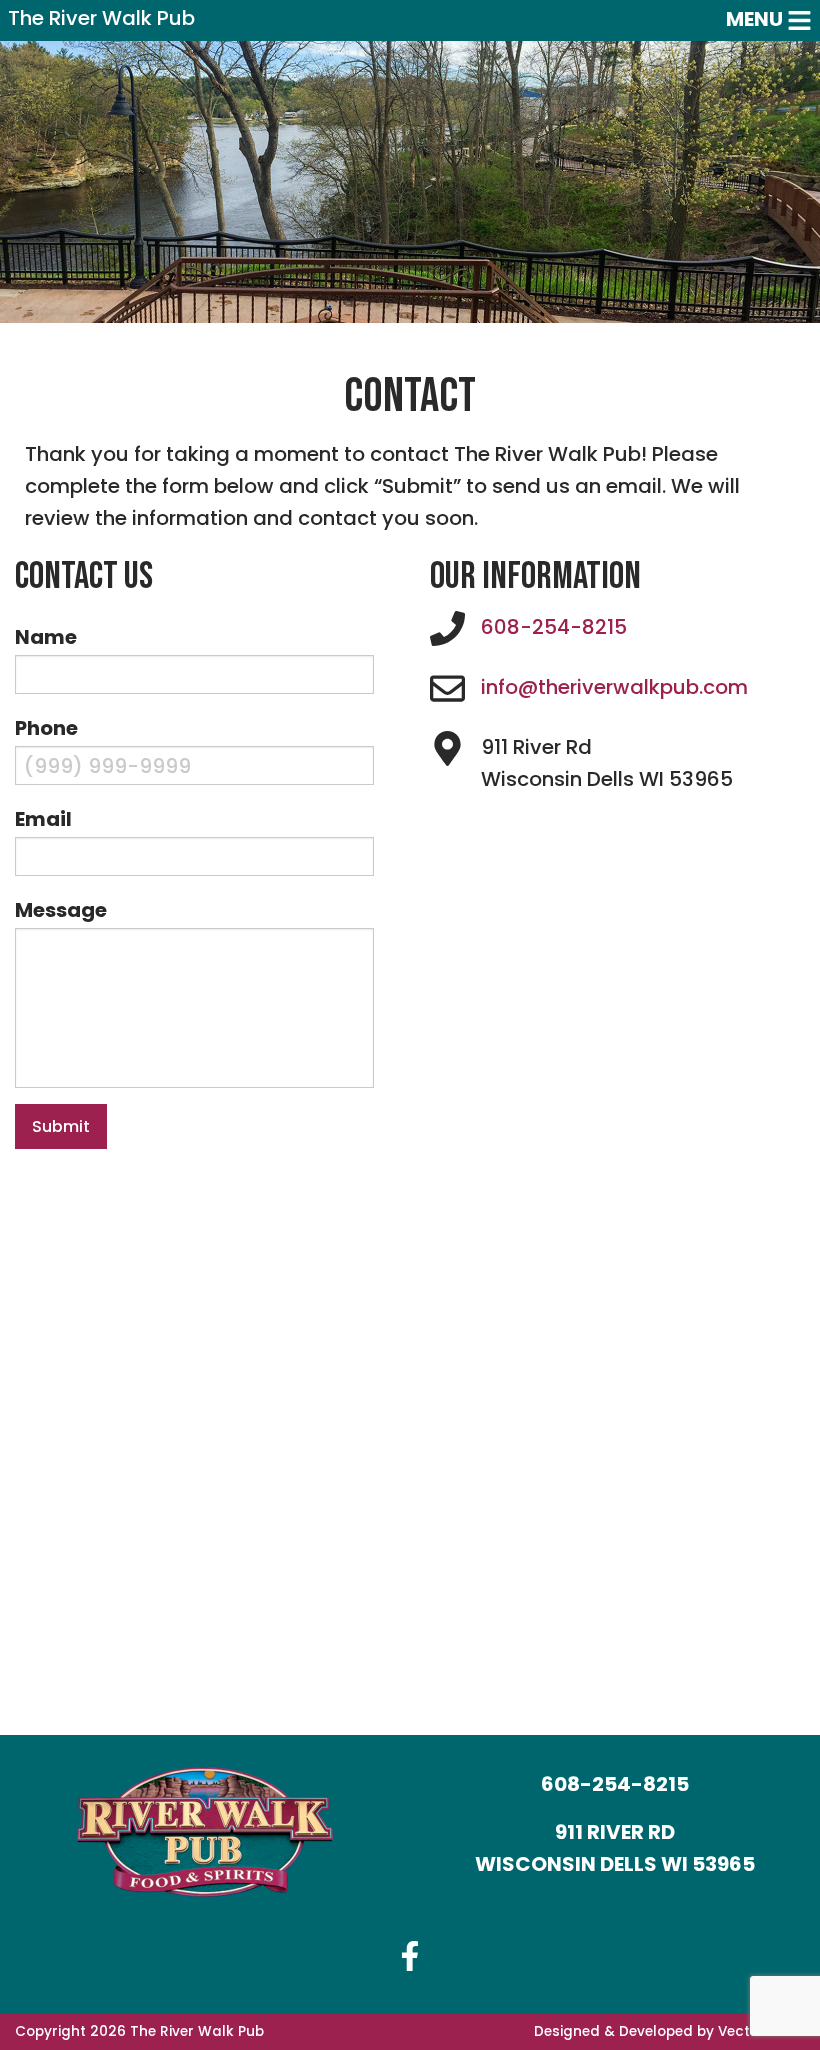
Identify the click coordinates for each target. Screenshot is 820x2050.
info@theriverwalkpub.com (614, 687)
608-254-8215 (554, 627)
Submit (61, 1126)
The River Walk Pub (101, 20)
